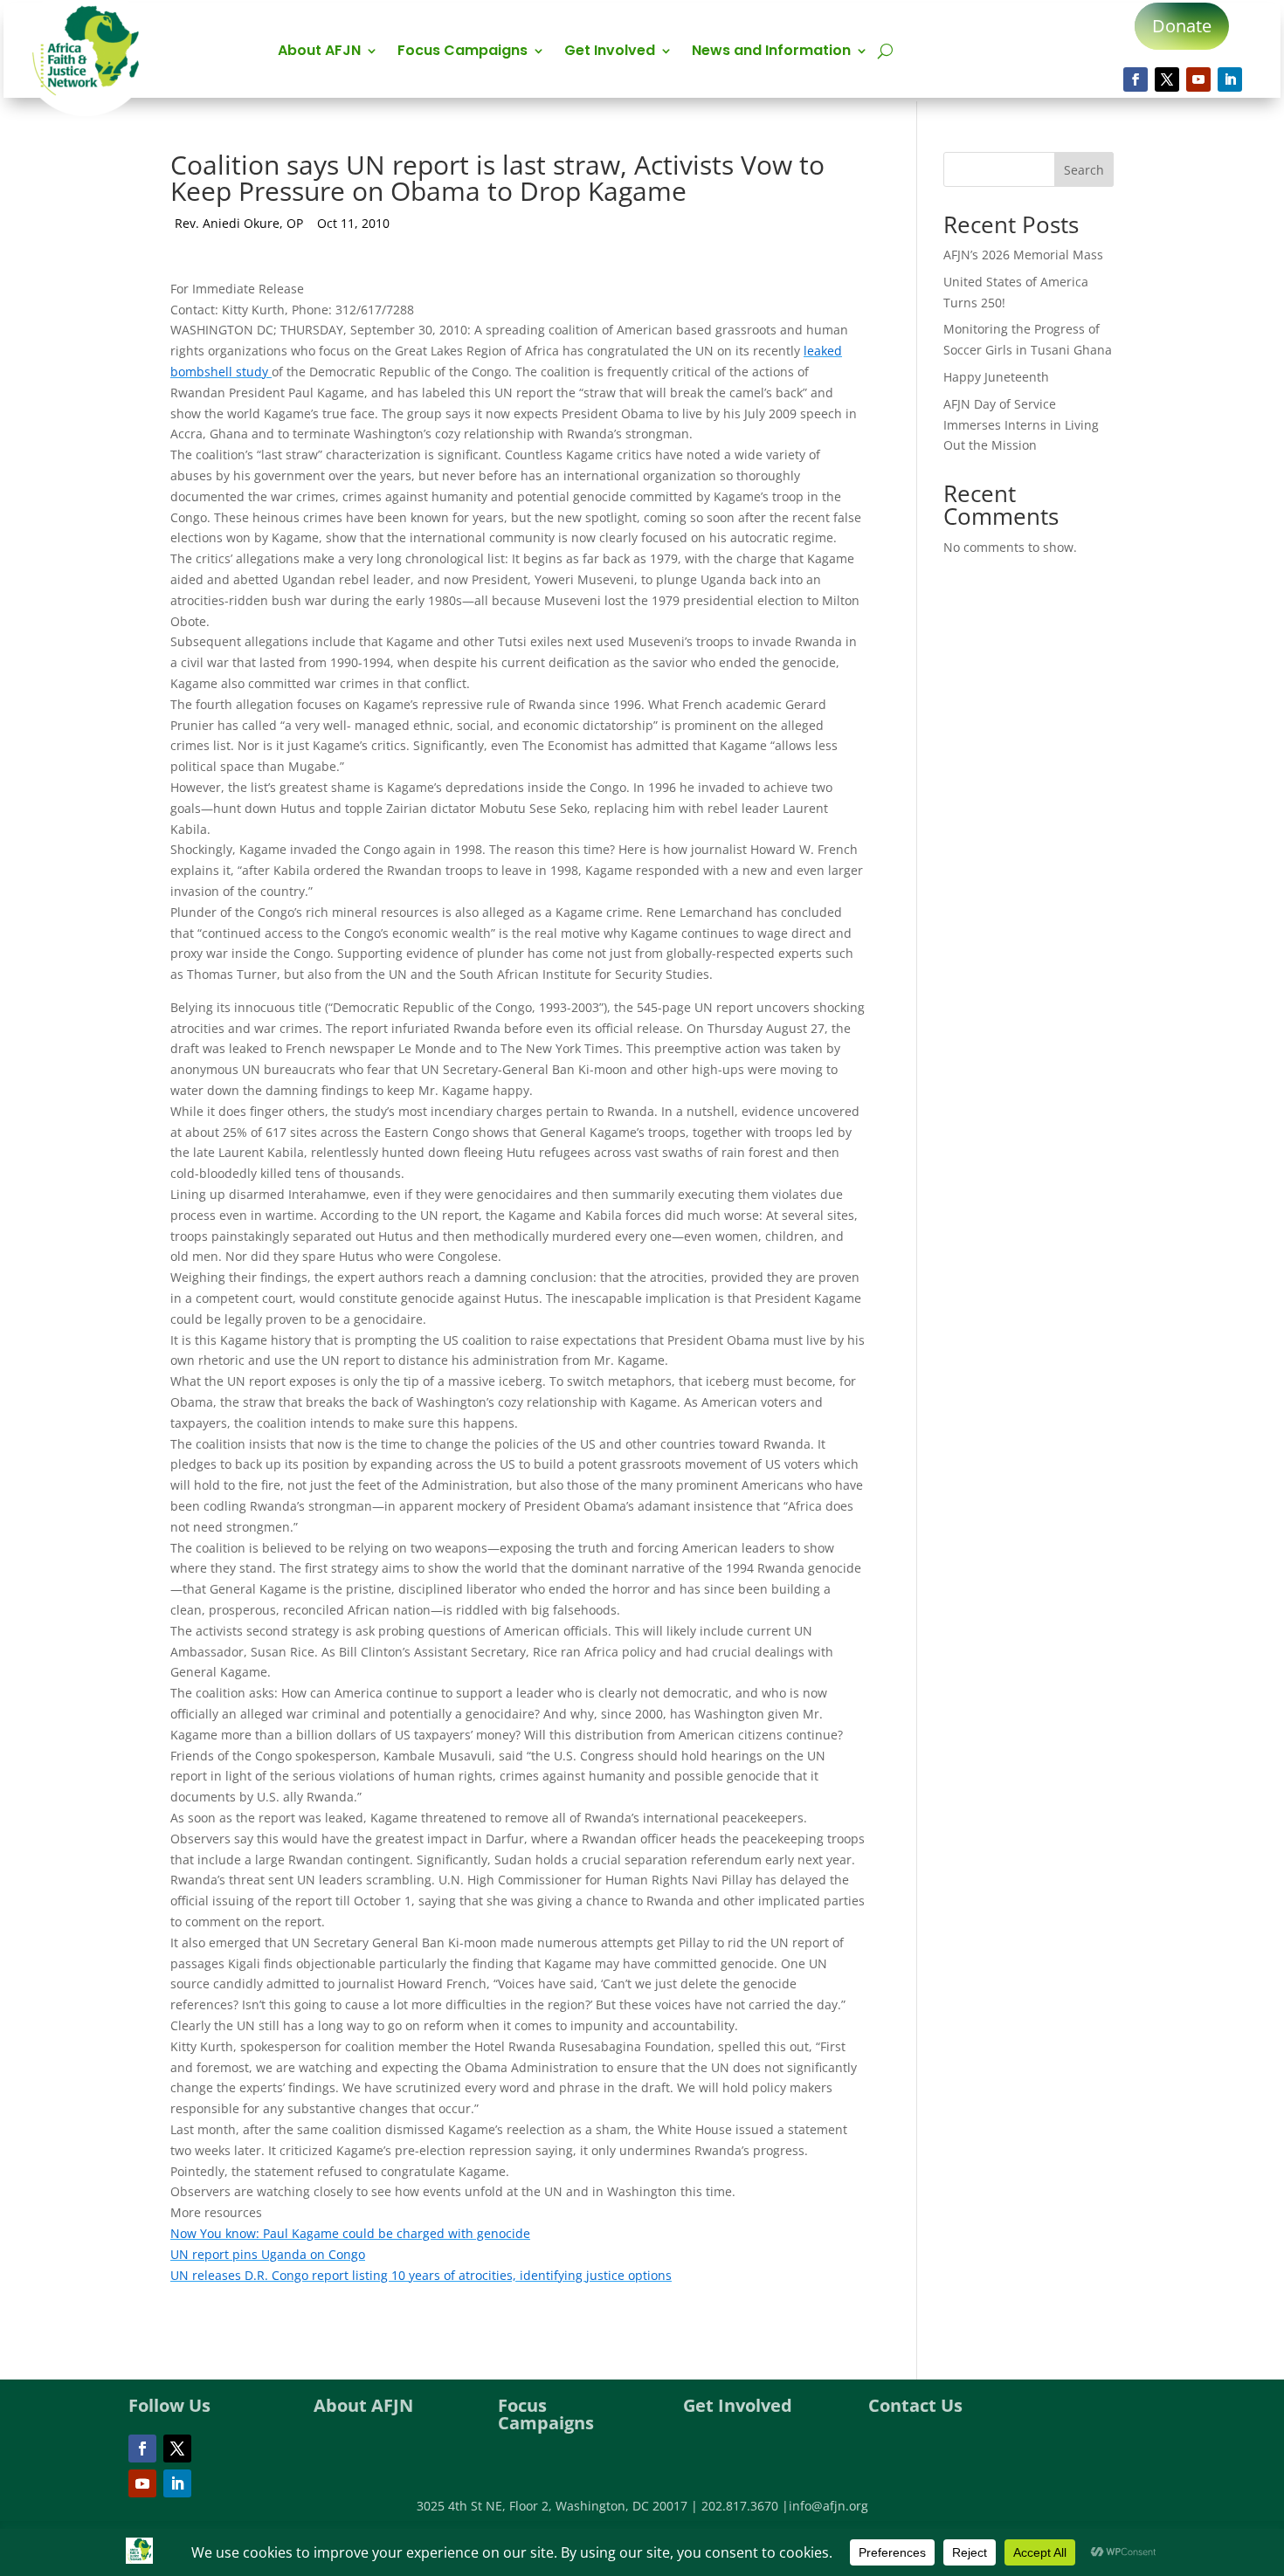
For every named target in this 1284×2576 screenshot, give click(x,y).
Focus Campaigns (463, 52)
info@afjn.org (828, 2506)
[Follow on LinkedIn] (1230, 79)
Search (1084, 170)
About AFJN (319, 52)
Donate (1182, 26)
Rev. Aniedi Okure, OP (239, 223)
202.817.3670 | (745, 2506)
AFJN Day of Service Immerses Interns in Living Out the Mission (1021, 425)
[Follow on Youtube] (1198, 79)
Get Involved (610, 52)
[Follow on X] (1167, 79)
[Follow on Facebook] (1136, 79)
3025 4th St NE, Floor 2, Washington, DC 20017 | (559, 2506)
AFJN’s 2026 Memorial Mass (1023, 255)
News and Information (771, 52)
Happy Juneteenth (996, 377)
